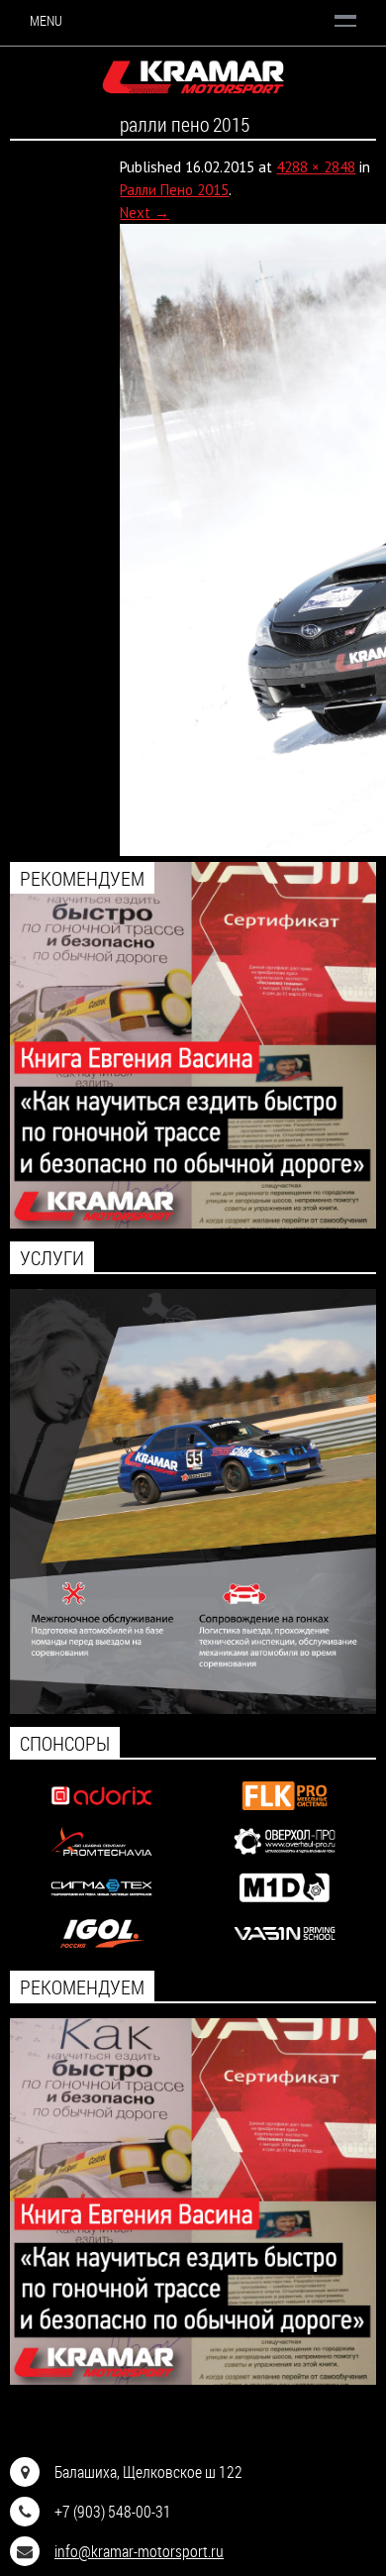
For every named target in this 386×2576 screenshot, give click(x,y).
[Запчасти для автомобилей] (102, 1812)
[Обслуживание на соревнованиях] (193, 1709)
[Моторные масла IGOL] (102, 1949)
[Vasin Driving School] (285, 1949)
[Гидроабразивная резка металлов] (102, 1904)
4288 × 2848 (316, 167)
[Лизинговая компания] (102, 1857)
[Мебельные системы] (285, 1812)
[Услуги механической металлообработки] (285, 1857)
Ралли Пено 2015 (174, 190)
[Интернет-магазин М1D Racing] (285, 1904)
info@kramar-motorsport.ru (139, 2551)
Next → (145, 213)
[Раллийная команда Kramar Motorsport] (193, 78)
